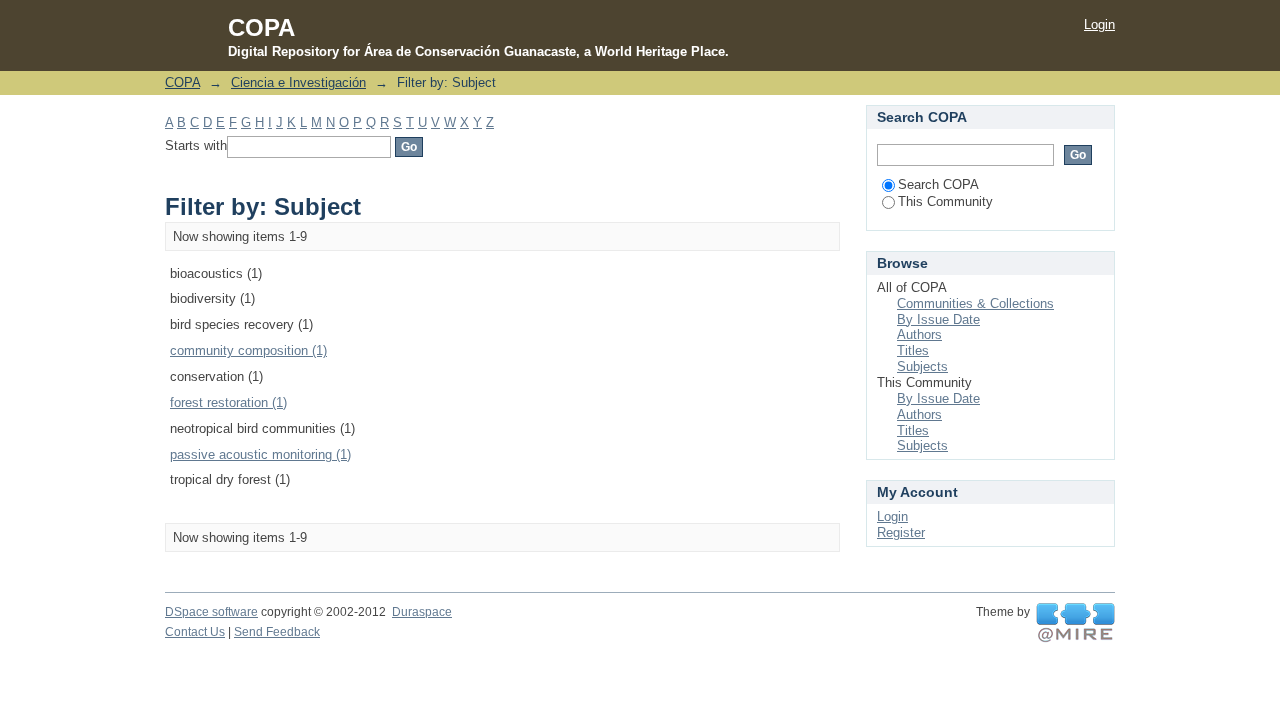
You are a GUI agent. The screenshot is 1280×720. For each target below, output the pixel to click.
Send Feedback (277, 632)
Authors (919, 334)
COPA (182, 82)
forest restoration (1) (228, 402)
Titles (913, 350)
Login (1099, 24)
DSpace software (211, 612)
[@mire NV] (1075, 623)
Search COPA (938, 184)
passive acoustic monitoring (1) (260, 454)
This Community (945, 201)
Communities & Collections (975, 303)
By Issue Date (938, 319)
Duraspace (422, 612)
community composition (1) (248, 350)
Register (901, 532)
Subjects (922, 366)
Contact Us (195, 632)
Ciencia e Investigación (298, 82)
